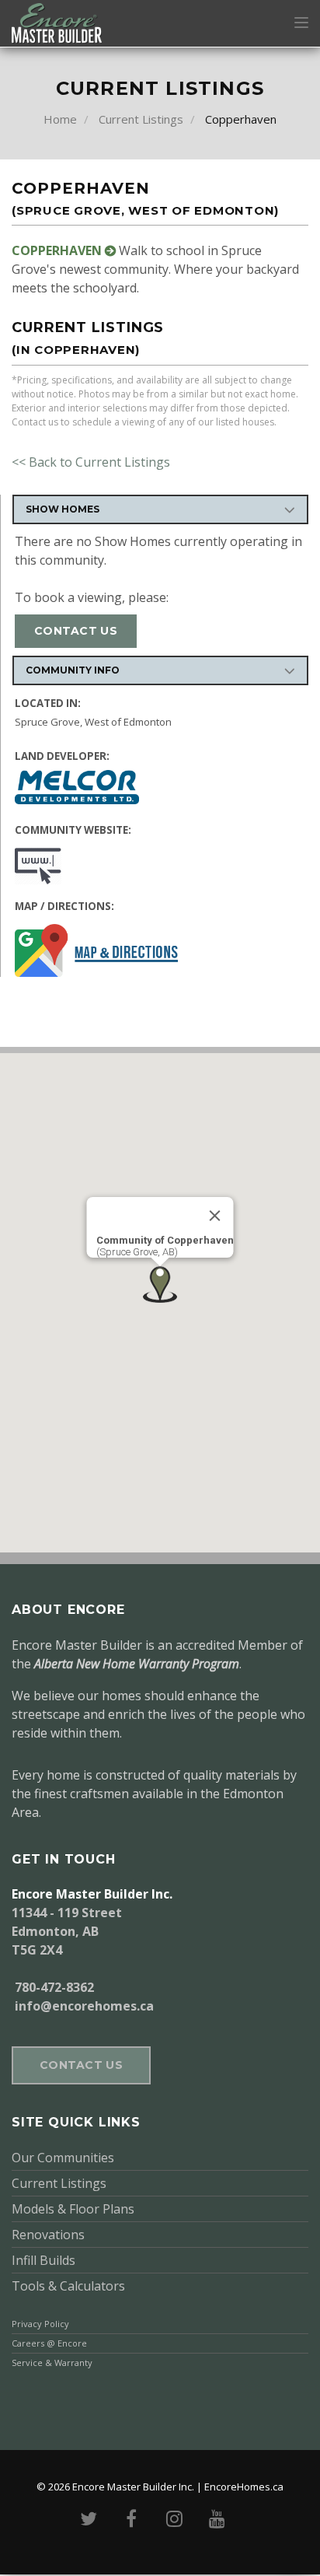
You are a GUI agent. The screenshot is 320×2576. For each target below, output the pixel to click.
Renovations (48, 2235)
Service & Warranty (52, 2362)
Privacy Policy (40, 2324)
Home (60, 119)
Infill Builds (43, 2260)
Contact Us (76, 631)
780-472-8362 (54, 1987)
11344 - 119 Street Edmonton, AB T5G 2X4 (67, 1931)
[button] (160, 1284)
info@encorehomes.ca (83, 2006)
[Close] (215, 1216)
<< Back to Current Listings (91, 462)
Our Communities (63, 2158)
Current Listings (141, 119)
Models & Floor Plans (73, 2209)
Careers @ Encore (49, 2343)
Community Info (73, 670)
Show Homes (63, 509)
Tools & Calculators (68, 2286)
